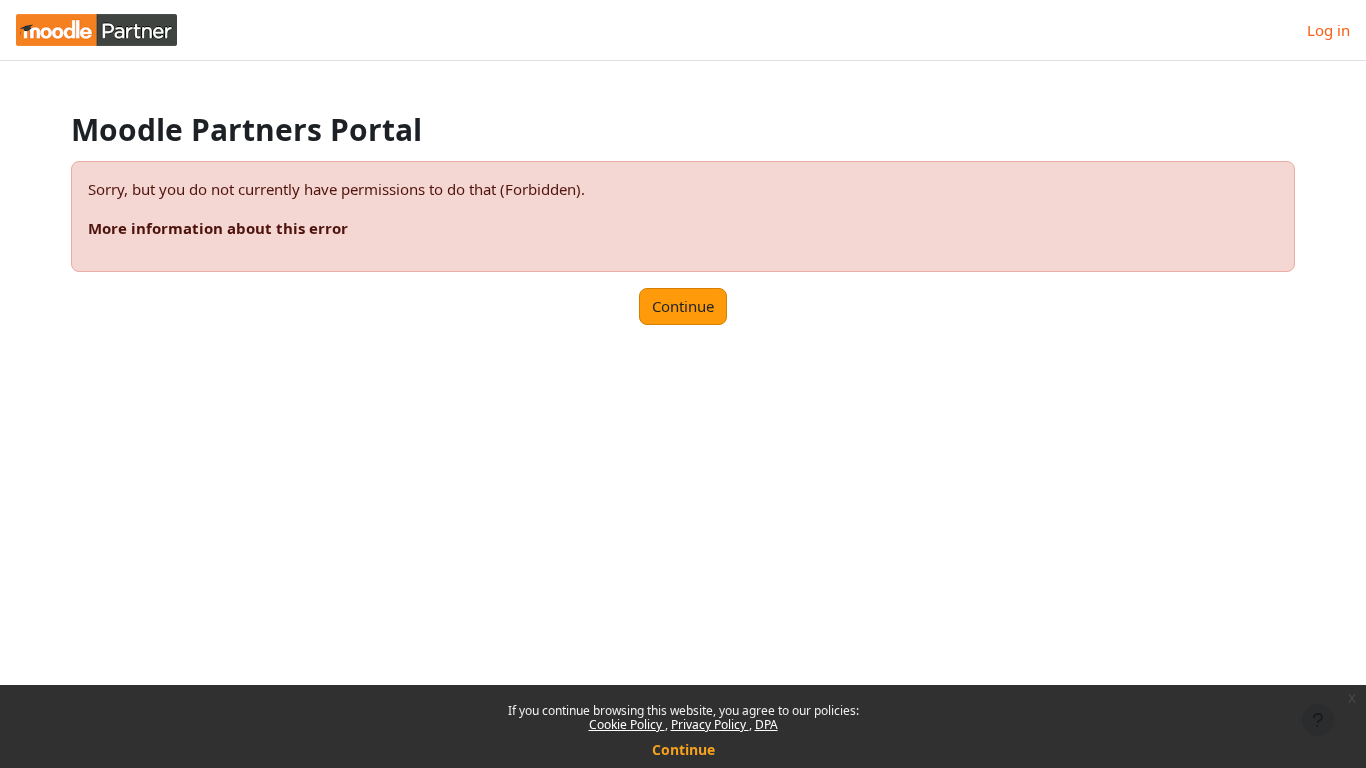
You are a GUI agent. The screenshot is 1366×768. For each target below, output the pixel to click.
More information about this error (218, 228)
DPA (766, 724)
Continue (683, 749)
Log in (1328, 30)
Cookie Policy (627, 724)
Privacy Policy (710, 724)
